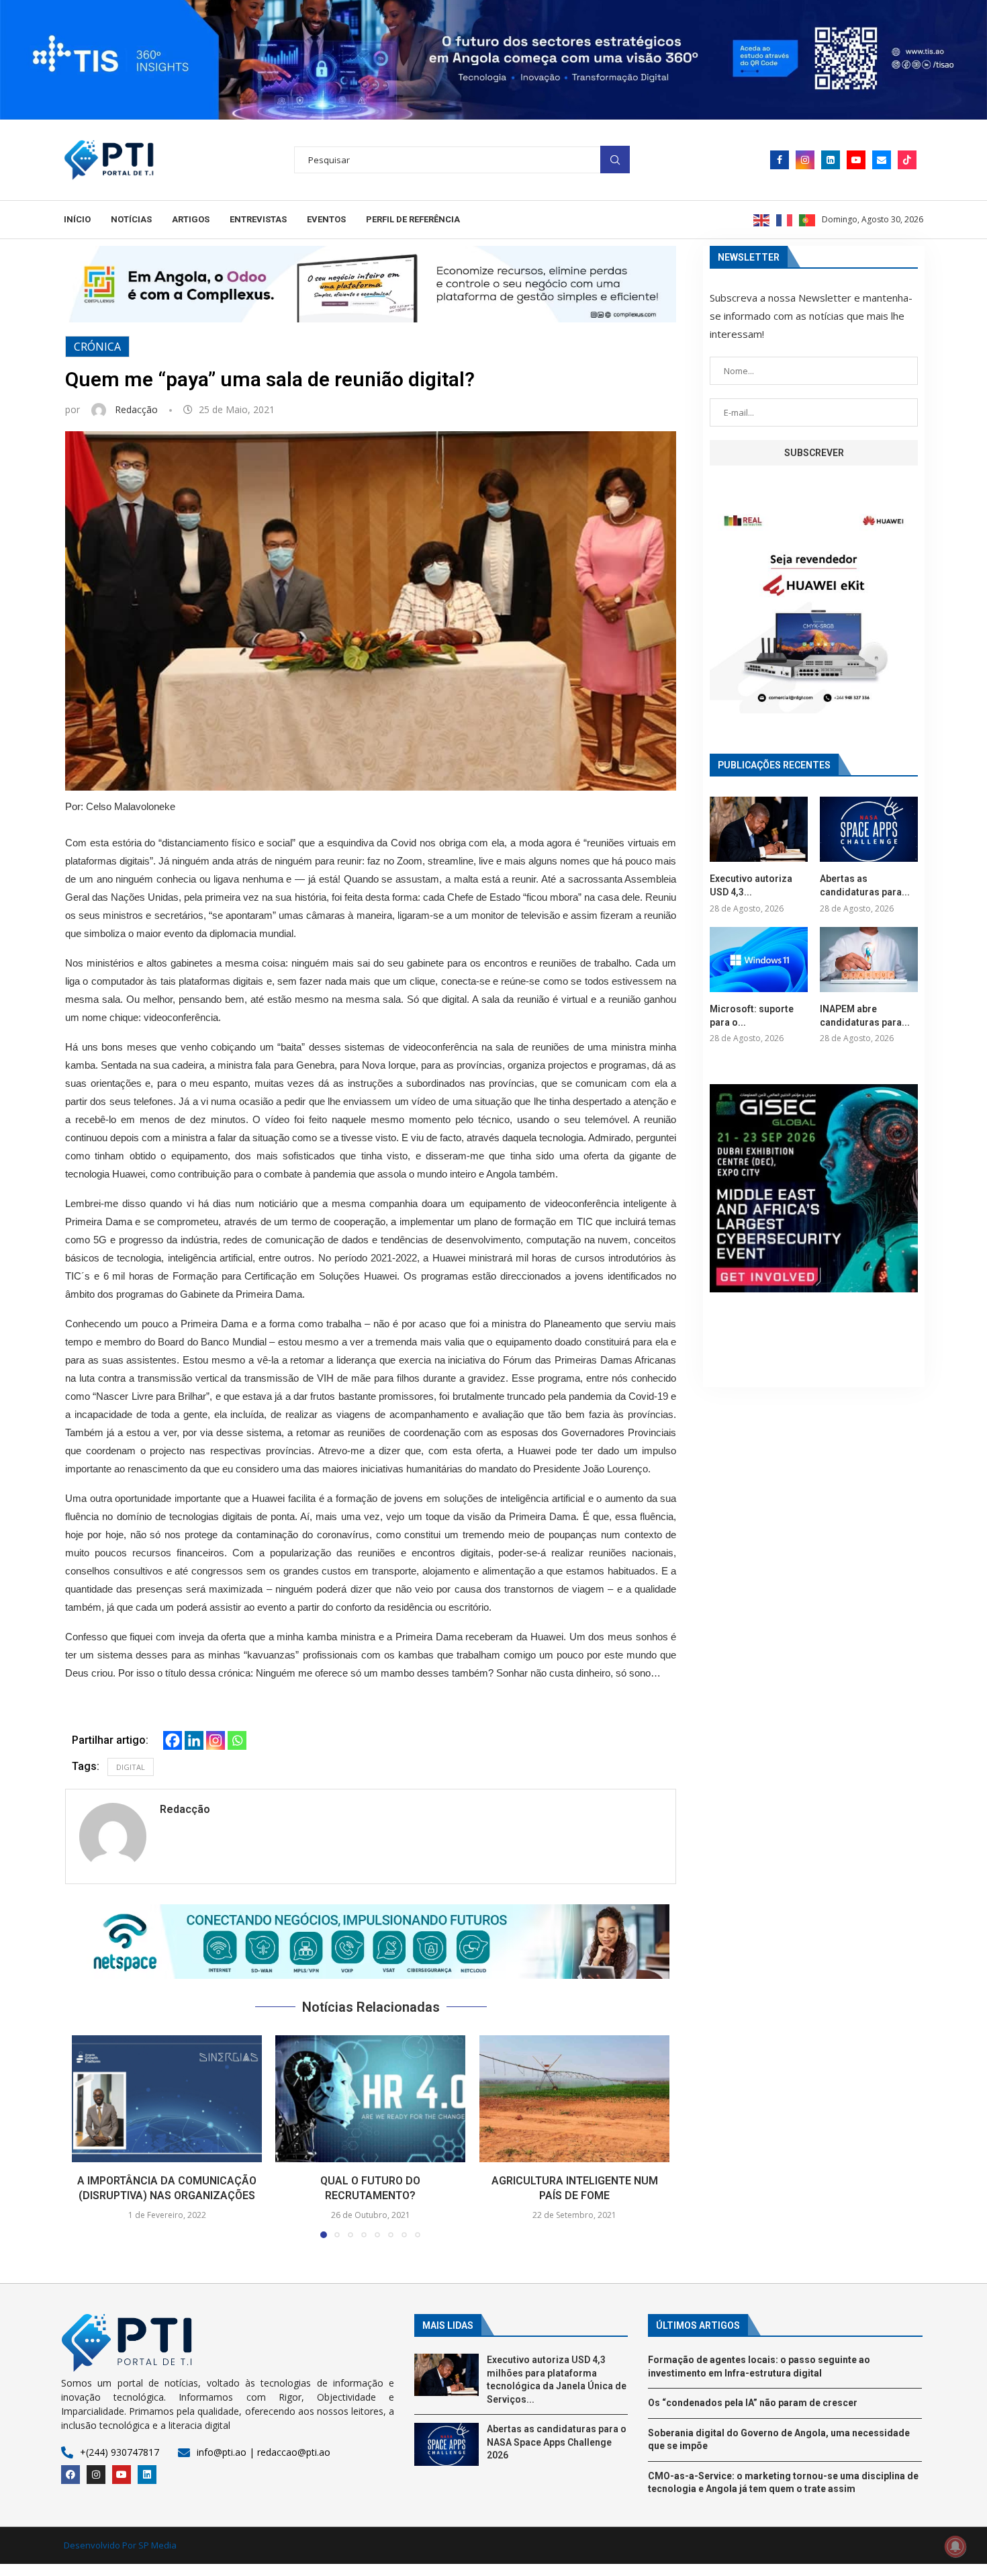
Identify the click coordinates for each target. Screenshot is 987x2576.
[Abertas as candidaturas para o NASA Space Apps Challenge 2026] (869, 829)
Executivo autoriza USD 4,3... (751, 885)
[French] (785, 219)
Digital (131, 1767)
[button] (371, 1942)
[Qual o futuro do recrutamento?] (370, 2099)
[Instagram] (805, 160)
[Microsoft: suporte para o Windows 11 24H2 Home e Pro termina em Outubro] (759, 960)
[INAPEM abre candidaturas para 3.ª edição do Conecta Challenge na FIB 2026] (869, 960)
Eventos (326, 219)
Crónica (97, 347)
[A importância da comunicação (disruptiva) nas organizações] (167, 2099)
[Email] (882, 160)
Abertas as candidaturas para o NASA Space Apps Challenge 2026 (557, 2442)
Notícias (131, 219)
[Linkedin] (831, 160)
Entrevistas (258, 219)
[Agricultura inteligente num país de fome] (574, 2099)
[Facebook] (780, 160)
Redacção (138, 409)
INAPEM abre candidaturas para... (865, 1016)
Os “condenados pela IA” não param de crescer (753, 2403)
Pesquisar (615, 160)
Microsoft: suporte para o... (752, 1016)
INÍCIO (77, 219)
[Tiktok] (907, 160)
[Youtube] (856, 160)
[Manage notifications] (955, 2546)
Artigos (191, 219)
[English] (762, 219)
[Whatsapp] (237, 1740)
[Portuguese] (808, 219)
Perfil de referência (413, 219)
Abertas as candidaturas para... (865, 885)
